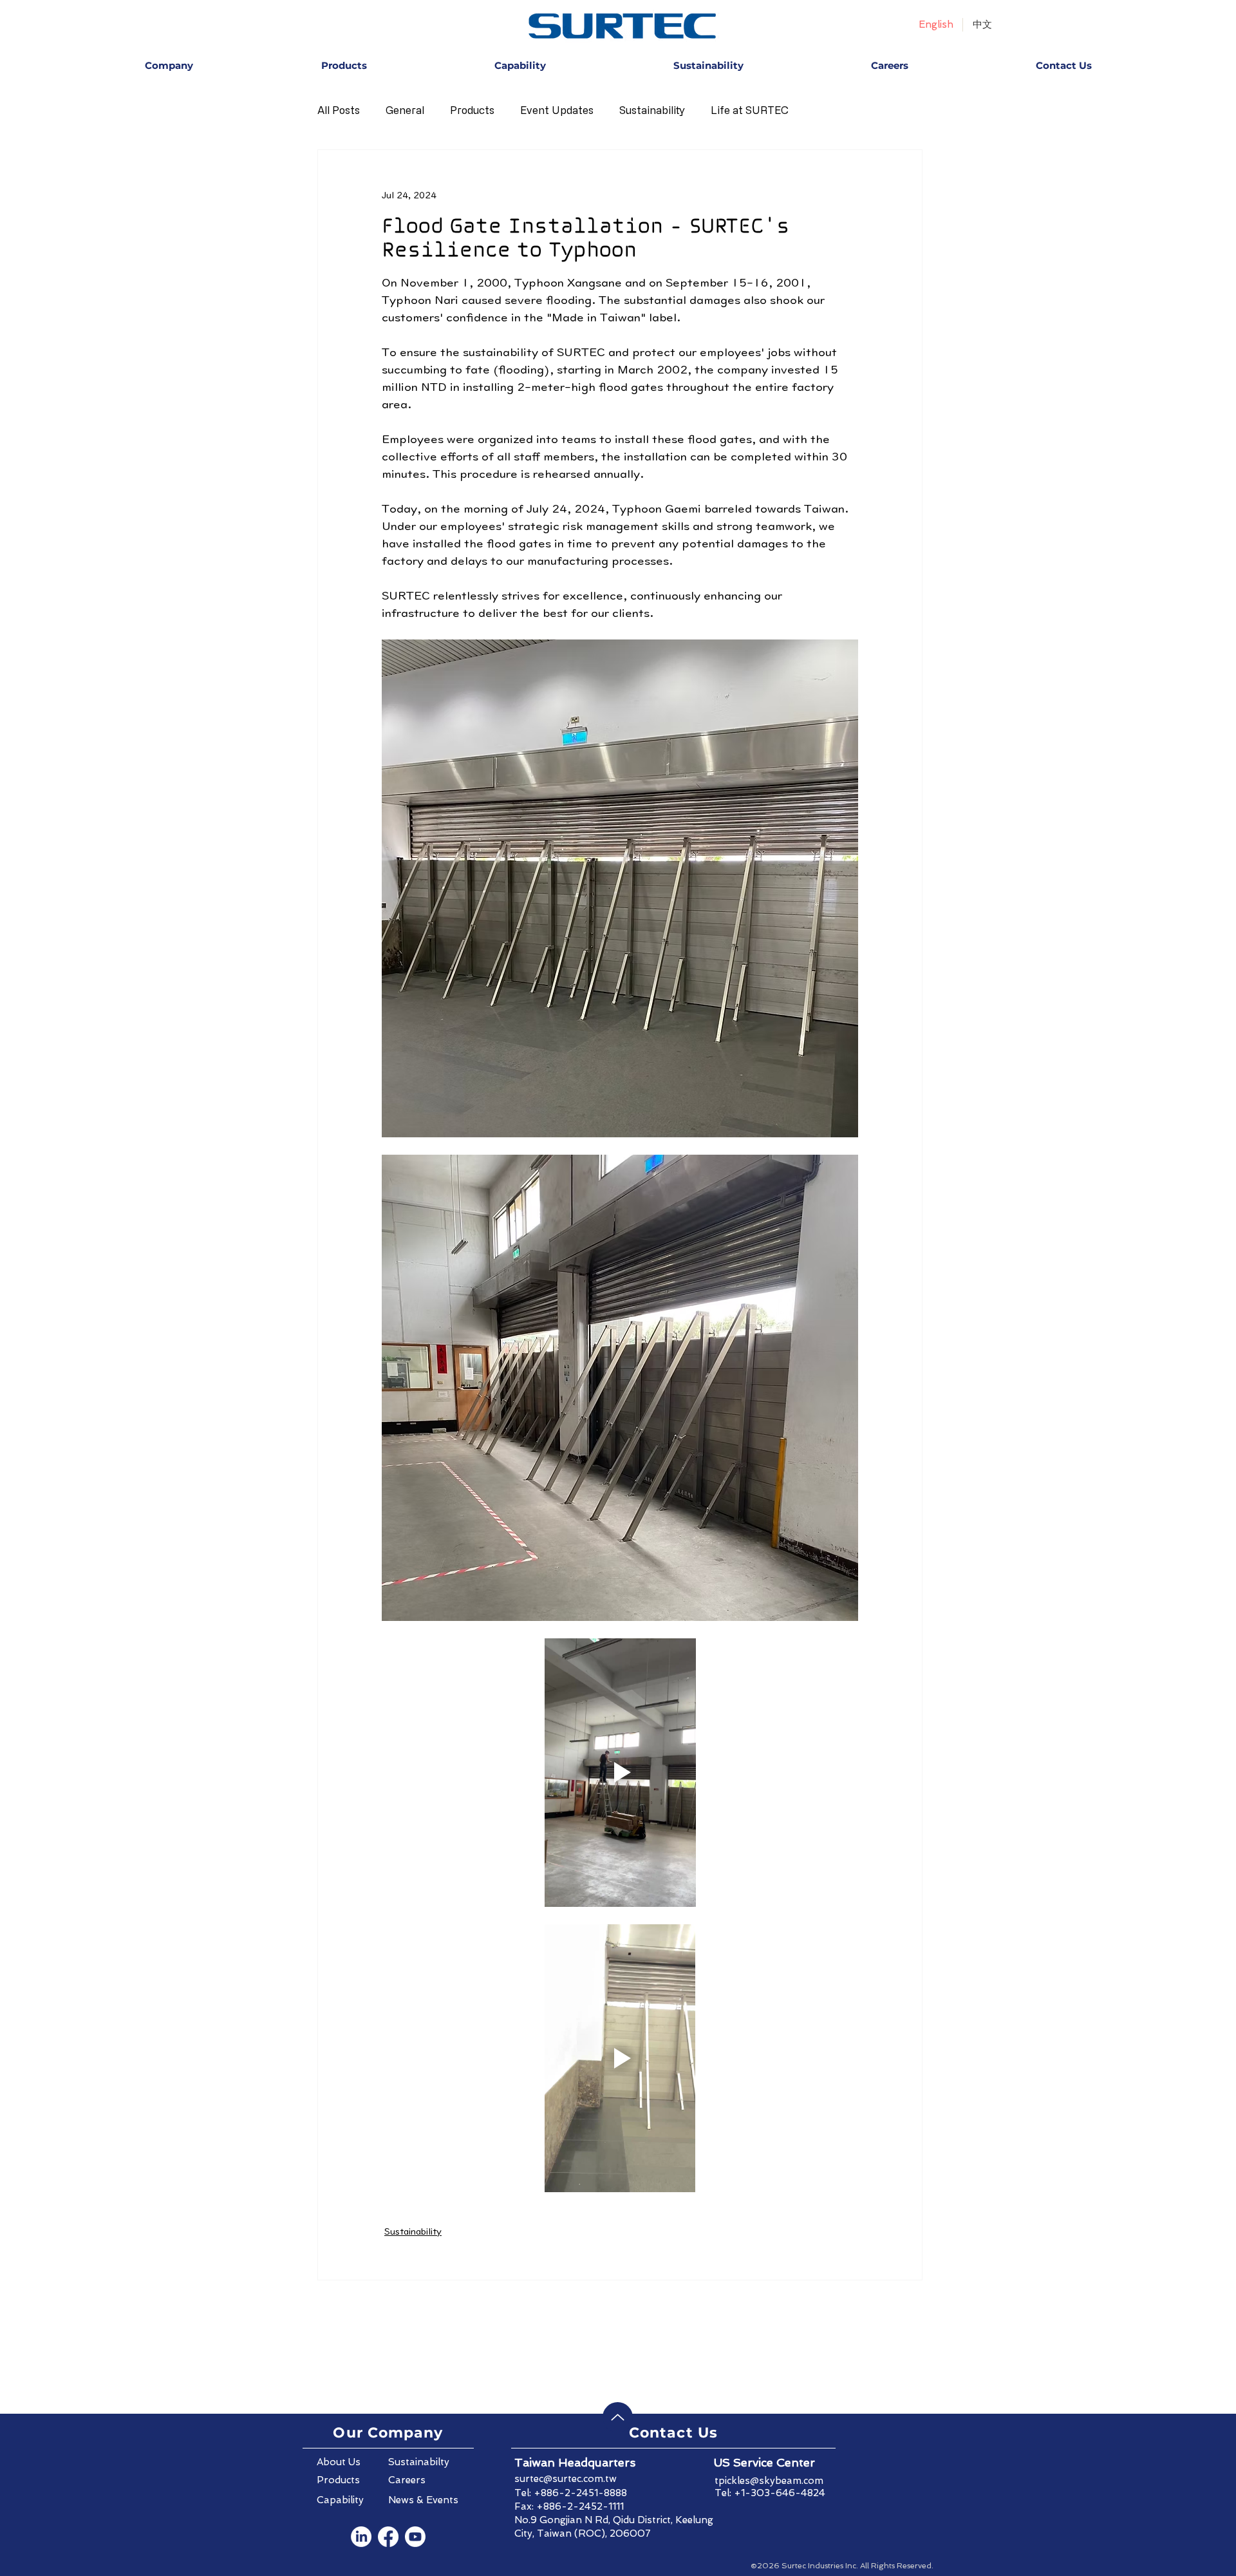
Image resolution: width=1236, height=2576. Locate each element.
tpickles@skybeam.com (769, 2481)
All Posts (339, 110)
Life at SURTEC (750, 110)
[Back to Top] (618, 2417)
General (405, 110)
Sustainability (652, 110)
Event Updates (557, 110)
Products (472, 110)
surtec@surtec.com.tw (566, 2479)
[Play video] (620, 1772)
